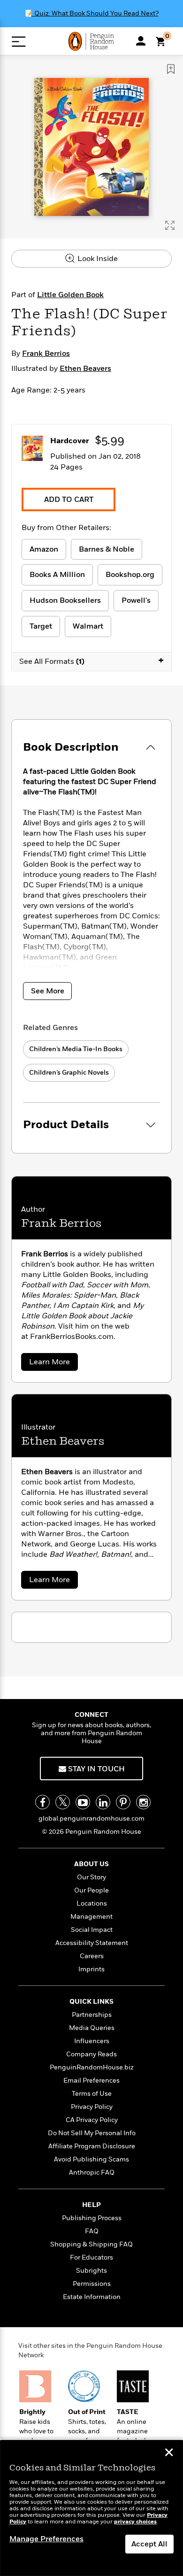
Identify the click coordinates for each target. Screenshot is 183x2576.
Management (91, 1917)
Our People (91, 1890)
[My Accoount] (141, 41)
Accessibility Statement (92, 1943)
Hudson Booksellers (65, 600)
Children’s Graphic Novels (69, 1073)
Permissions (92, 2284)
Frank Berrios (46, 354)
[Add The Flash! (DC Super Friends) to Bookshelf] (171, 69)
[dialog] (91, 2508)
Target (41, 626)
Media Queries (92, 2028)
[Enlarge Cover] (170, 225)
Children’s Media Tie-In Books (76, 1049)
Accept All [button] (149, 2544)
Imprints (91, 1969)
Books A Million (57, 575)
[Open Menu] (19, 42)
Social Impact (92, 1930)
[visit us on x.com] (63, 1802)
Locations (92, 1903)
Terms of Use (92, 2094)
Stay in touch (95, 1769)
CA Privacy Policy (92, 2120)
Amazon (44, 549)
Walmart (88, 626)
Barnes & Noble (107, 549)
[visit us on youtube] (83, 1802)
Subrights (91, 2271)
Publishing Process (92, 2218)
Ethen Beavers (85, 369)
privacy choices (135, 2522)
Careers (92, 1956)
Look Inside (97, 259)
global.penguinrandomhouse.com (91, 1819)
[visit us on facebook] (42, 1802)
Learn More (52, 1364)
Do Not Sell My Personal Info (92, 2133)
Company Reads (91, 2054)
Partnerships (92, 2015)
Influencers (92, 2041)
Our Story (91, 1877)
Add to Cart (69, 500)
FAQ (92, 2231)
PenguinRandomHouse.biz (92, 2067)
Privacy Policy (92, 2107)
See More (48, 991)
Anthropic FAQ (92, 2172)
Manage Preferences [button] (46, 2539)
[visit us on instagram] (143, 1802)
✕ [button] (169, 2453)
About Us (91, 1864)
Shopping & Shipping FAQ (91, 2244)
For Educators (91, 2257)
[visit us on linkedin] (103, 1802)
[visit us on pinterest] (123, 1802)
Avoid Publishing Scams (91, 2159)
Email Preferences (91, 2080)
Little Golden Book (70, 295)
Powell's (136, 600)
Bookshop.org (130, 575)
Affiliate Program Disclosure (92, 2146)
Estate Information (92, 2297)
